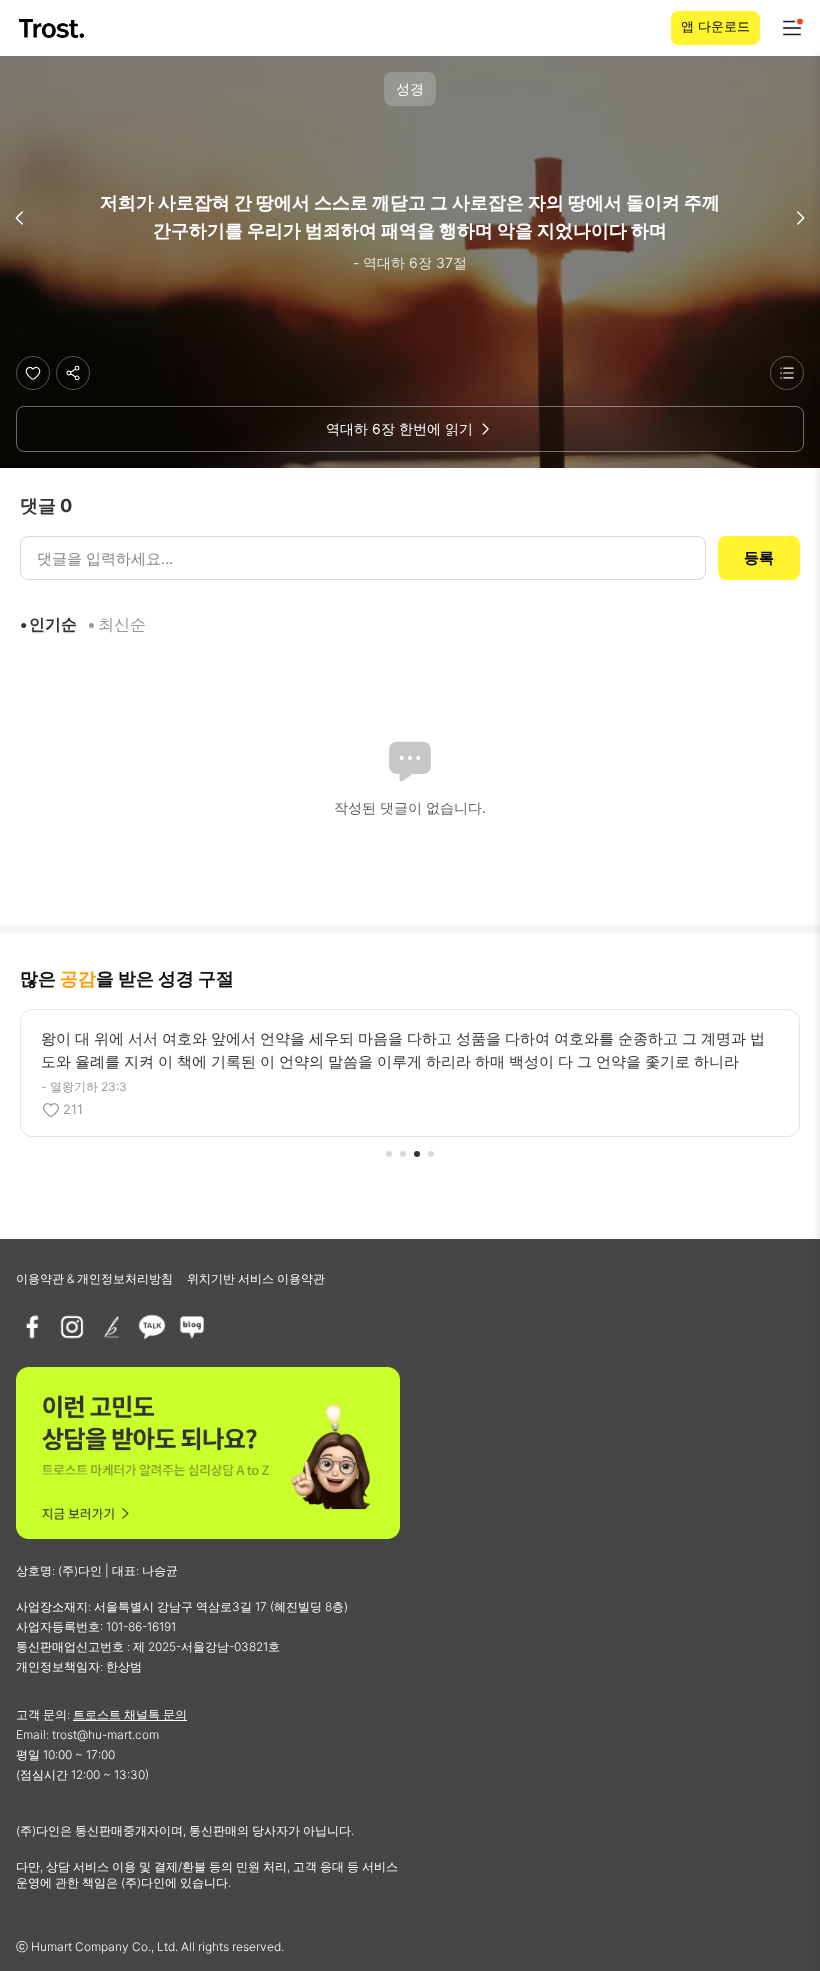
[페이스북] (32, 1327)
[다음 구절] (800, 218)
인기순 (53, 624)
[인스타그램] (72, 1327)
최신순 (122, 624)
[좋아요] (33, 373)
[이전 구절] (20, 218)
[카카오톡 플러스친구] (152, 1327)
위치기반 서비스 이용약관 (256, 1278)
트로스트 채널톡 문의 (130, 1714)
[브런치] (112, 1327)
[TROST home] (53, 28)
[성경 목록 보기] (787, 373)
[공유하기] (73, 373)
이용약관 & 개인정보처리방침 (94, 1278)
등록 (759, 557)
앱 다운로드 (715, 26)
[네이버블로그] (192, 1327)
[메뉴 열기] (792, 28)
